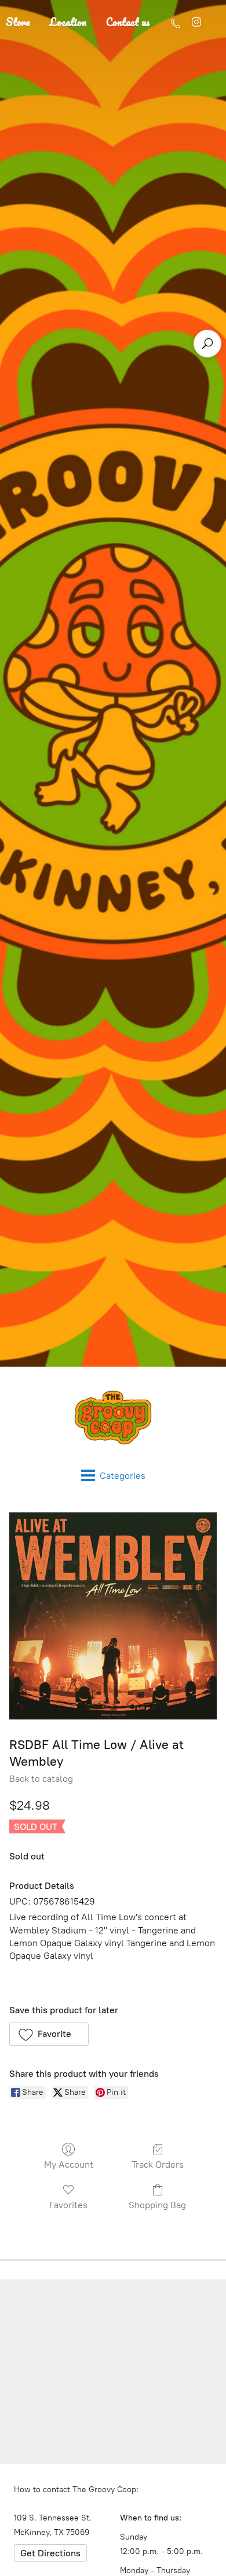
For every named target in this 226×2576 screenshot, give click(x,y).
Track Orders (158, 2164)
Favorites (68, 2205)
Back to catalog (41, 1779)
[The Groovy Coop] (113, 1418)
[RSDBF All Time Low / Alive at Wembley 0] (113, 1616)
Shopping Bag (157, 2205)
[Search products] (207, 344)
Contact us (128, 22)
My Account (69, 2164)
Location (68, 22)
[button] (49, 2034)
